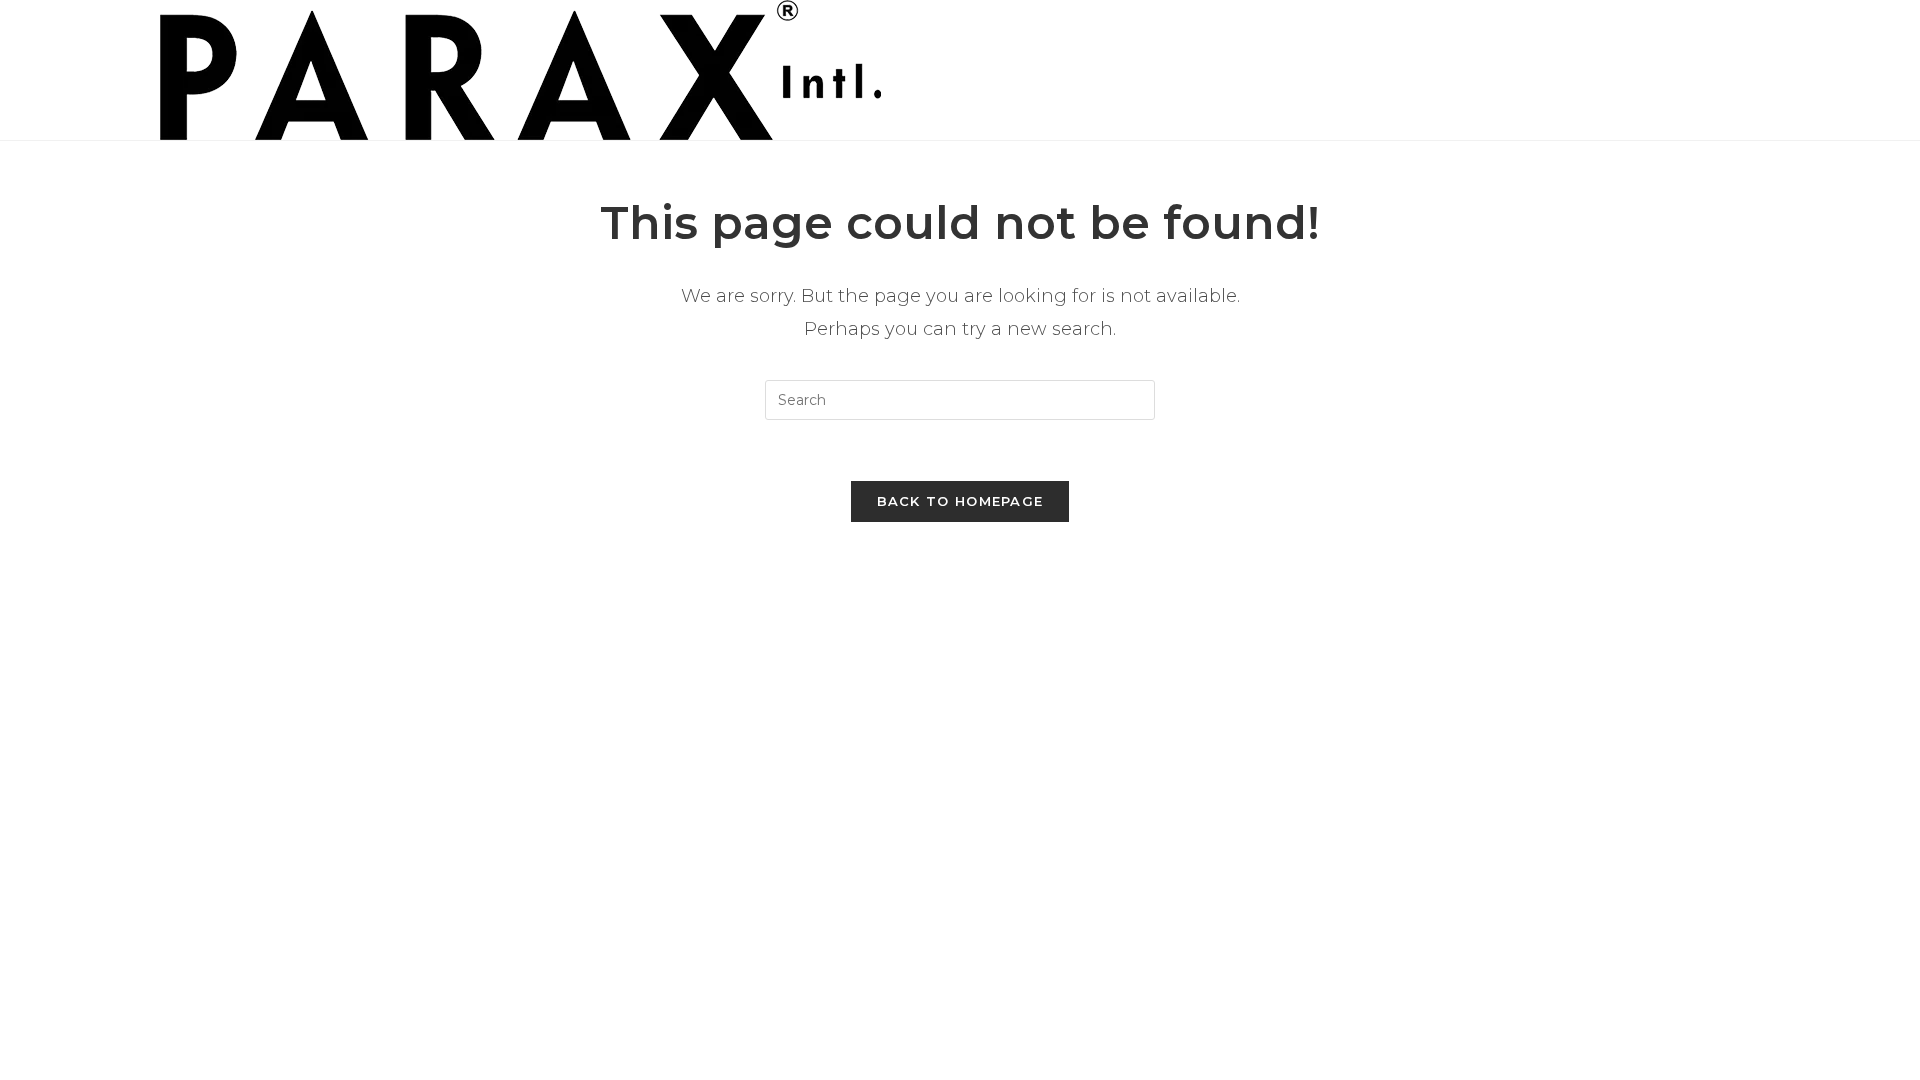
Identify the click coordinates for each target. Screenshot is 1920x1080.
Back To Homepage (960, 501)
